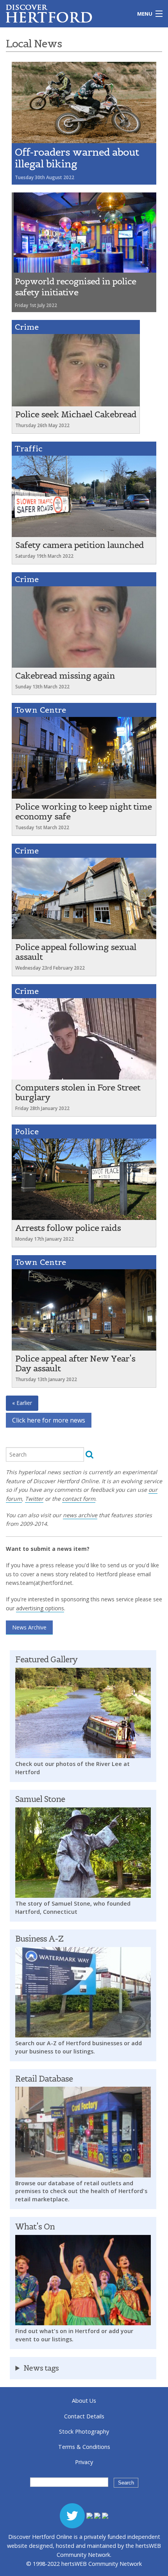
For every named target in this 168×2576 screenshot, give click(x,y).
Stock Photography (84, 2431)
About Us (84, 2401)
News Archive (29, 1627)
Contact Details (84, 2416)
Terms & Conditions (84, 2447)
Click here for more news (49, 1420)
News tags (41, 2368)
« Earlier (22, 1403)
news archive (80, 1515)
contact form (79, 1499)
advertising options (40, 1608)
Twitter (34, 1499)
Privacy (84, 2462)
